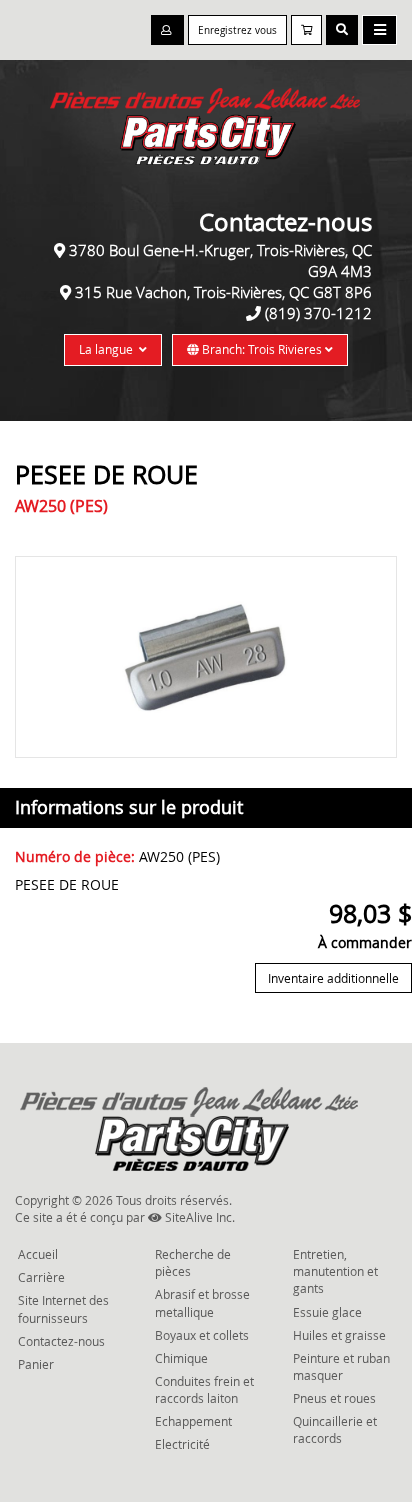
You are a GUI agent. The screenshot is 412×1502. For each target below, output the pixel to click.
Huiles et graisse (339, 1335)
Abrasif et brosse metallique (202, 1302)
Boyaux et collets (202, 1335)
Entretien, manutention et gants (335, 1271)
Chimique (181, 1358)
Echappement (193, 1421)
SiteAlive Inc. (198, 1217)
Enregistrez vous (237, 30)
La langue (109, 349)
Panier (36, 1364)
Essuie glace (327, 1312)
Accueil (38, 1254)
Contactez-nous (61, 1341)
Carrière (41, 1277)
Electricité (182, 1444)
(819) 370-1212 (318, 313)
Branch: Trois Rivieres (262, 349)
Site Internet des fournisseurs (63, 1308)
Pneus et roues (334, 1398)
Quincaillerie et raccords (335, 1429)
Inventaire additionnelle (333, 978)
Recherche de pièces (193, 1262)
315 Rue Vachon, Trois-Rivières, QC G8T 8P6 (223, 292)
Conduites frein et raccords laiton (204, 1389)
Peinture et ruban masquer (341, 1366)
